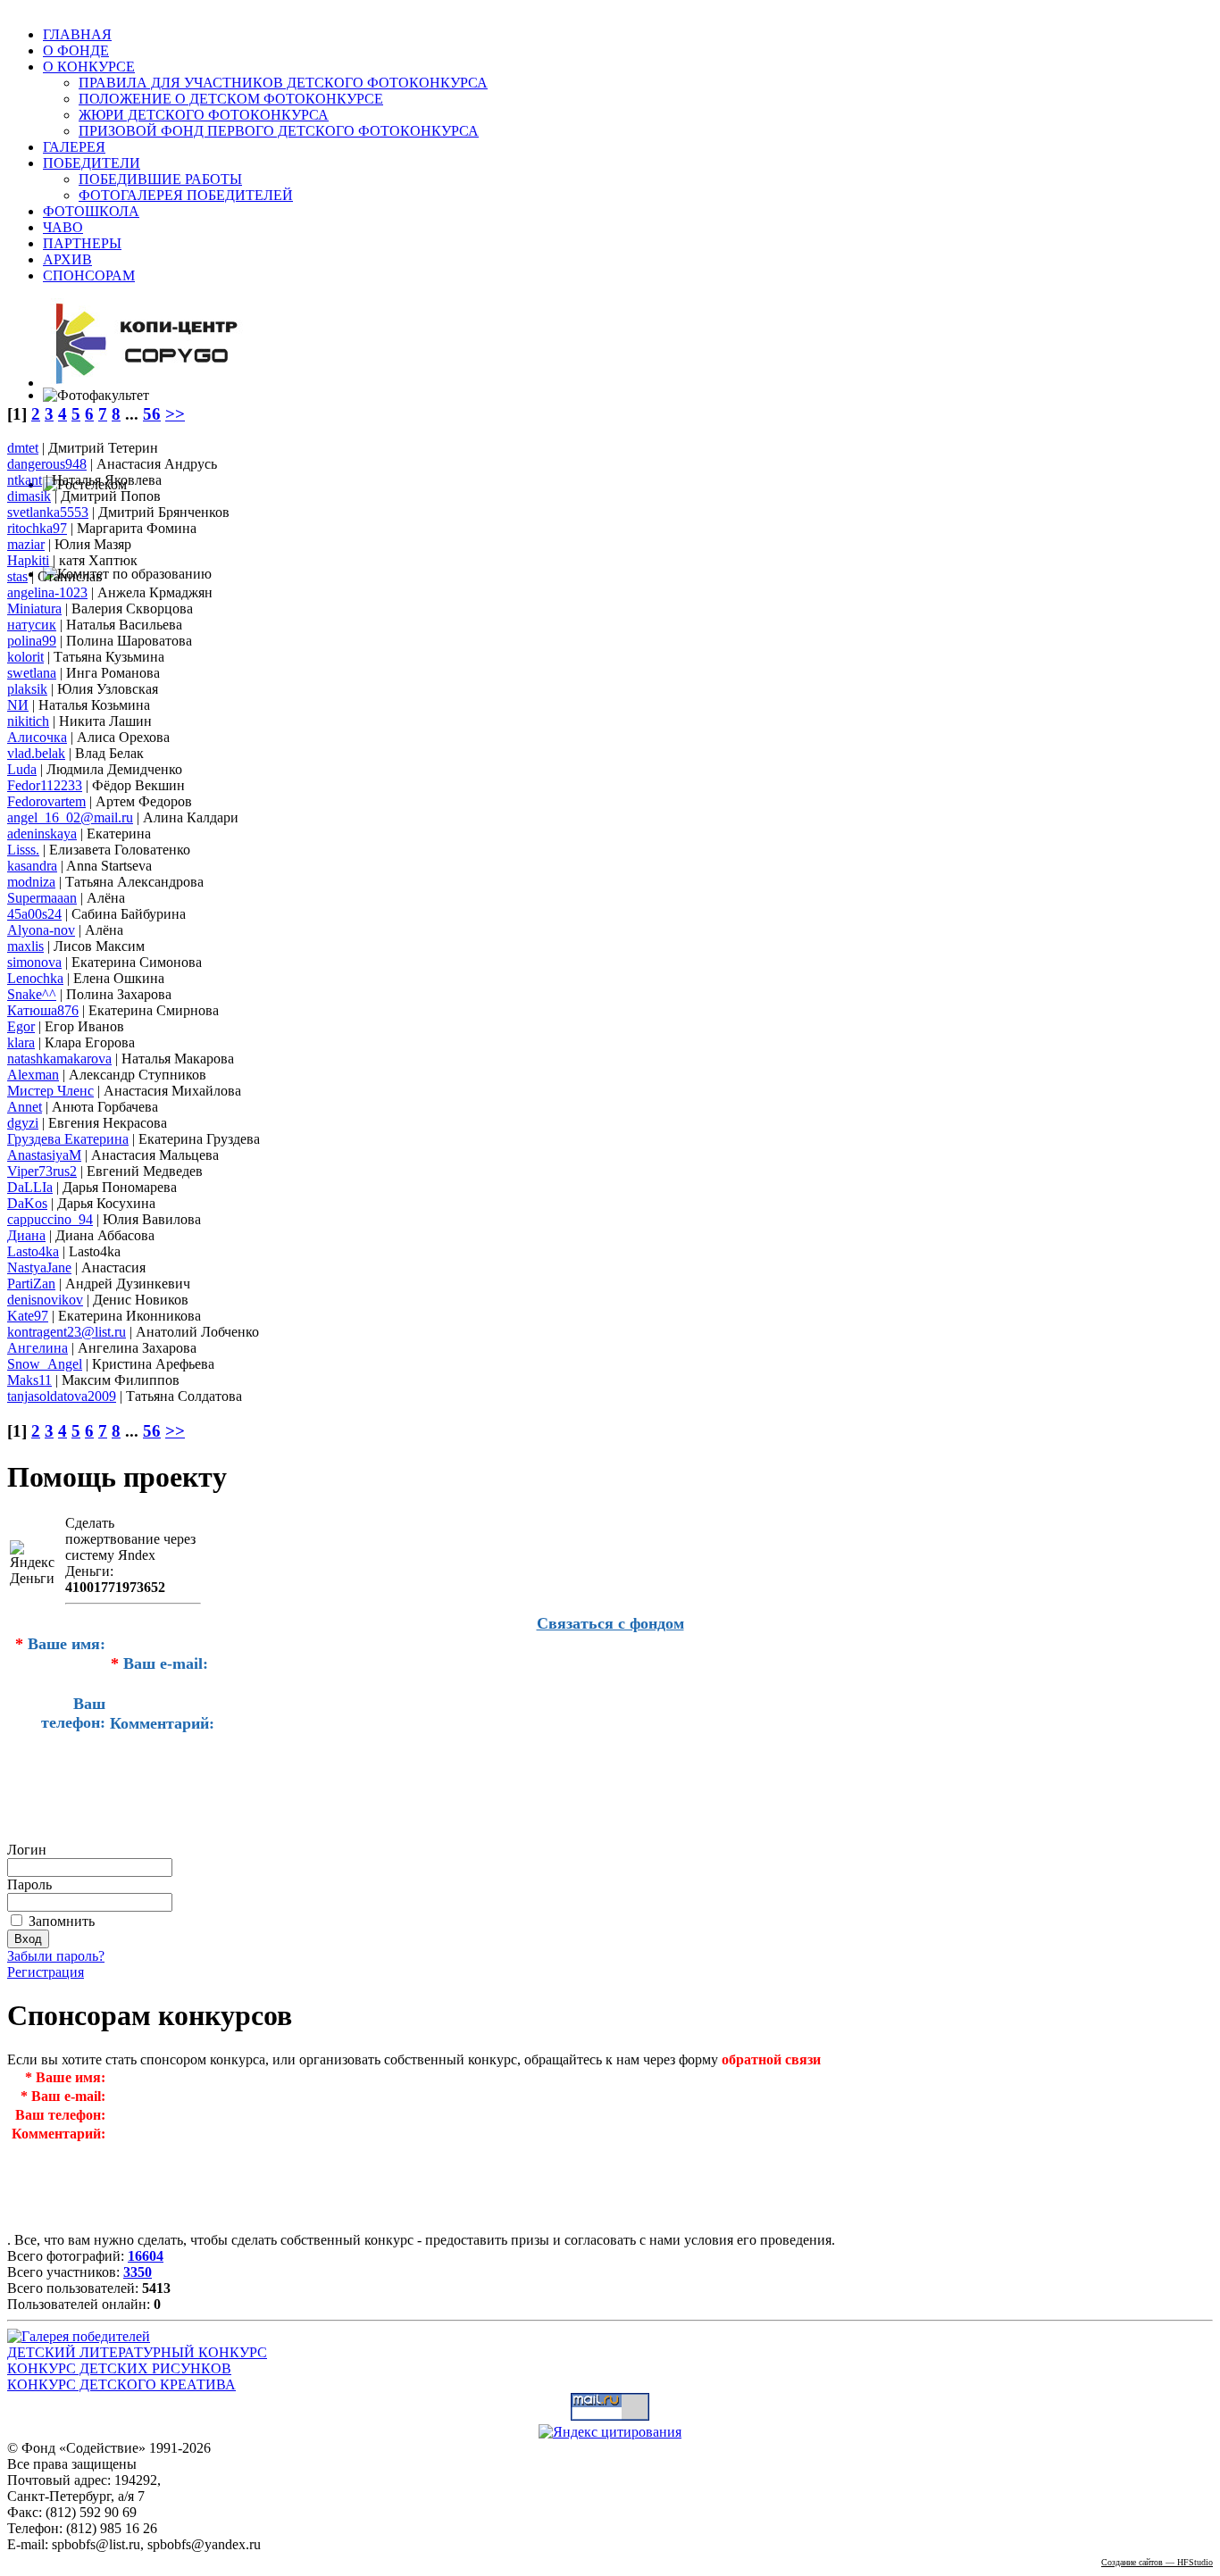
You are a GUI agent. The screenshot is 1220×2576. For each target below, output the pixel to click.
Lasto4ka (33, 1251)
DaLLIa (30, 1187)
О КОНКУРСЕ (89, 67)
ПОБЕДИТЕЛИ (92, 163)
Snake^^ (32, 994)
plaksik (27, 689)
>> (175, 414)
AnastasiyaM (44, 1155)
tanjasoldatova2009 (62, 1396)
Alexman (33, 1075)
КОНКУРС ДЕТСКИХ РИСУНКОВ (119, 2368)
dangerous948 (47, 464)
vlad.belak (36, 753)
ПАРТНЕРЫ (82, 243)
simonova (34, 962)
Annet (25, 1107)
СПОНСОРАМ (89, 275)
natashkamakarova (59, 1059)
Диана (26, 1235)
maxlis (25, 946)
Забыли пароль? (56, 1956)
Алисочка (37, 737)
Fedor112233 (45, 785)
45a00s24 (34, 914)
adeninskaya (42, 834)
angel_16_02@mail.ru (70, 817)
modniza (31, 882)
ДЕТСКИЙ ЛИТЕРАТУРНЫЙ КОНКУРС (137, 2352)
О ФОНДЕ (76, 50)
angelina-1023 (47, 592)
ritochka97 (37, 528)
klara (21, 1042)
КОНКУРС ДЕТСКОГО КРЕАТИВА (121, 2384)
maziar (26, 544)
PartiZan (31, 1284)
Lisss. (23, 850)
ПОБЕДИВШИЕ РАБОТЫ (160, 179)
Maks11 (29, 1380)
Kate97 (28, 1316)
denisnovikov (45, 1300)
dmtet (23, 448)
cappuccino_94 (50, 1219)
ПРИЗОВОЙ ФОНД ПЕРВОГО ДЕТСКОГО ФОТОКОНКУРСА (279, 131)
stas (17, 576)
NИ (18, 705)
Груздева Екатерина (68, 1139)
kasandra (32, 866)
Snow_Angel (45, 1364)
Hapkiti (28, 560)
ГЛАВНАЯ (77, 34)
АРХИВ (67, 259)
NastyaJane (39, 1267)
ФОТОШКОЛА (91, 211)
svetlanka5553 (48, 512)
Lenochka (35, 978)
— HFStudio (1157, 2562)
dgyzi (23, 1123)
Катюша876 (43, 1010)
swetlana (32, 673)
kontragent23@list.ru (67, 1332)
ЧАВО (63, 227)
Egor (21, 1026)
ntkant (25, 480)
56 (152, 414)
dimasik (29, 496)
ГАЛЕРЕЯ (74, 147)
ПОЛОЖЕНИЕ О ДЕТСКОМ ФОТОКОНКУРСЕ (231, 99)
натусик (32, 625)
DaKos (27, 1203)
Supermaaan (42, 898)
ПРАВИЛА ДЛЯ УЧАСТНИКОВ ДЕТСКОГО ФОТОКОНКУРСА (283, 83)
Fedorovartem (46, 801)
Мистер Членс (50, 1091)
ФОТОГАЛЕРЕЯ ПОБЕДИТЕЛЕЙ (186, 195)
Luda (22, 769)
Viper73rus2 (42, 1171)
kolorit (25, 657)
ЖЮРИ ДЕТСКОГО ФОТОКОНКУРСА (204, 115)
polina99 (32, 641)
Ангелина (38, 1348)
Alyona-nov (41, 930)
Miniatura (34, 609)
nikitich (28, 721)
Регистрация (46, 1972)
